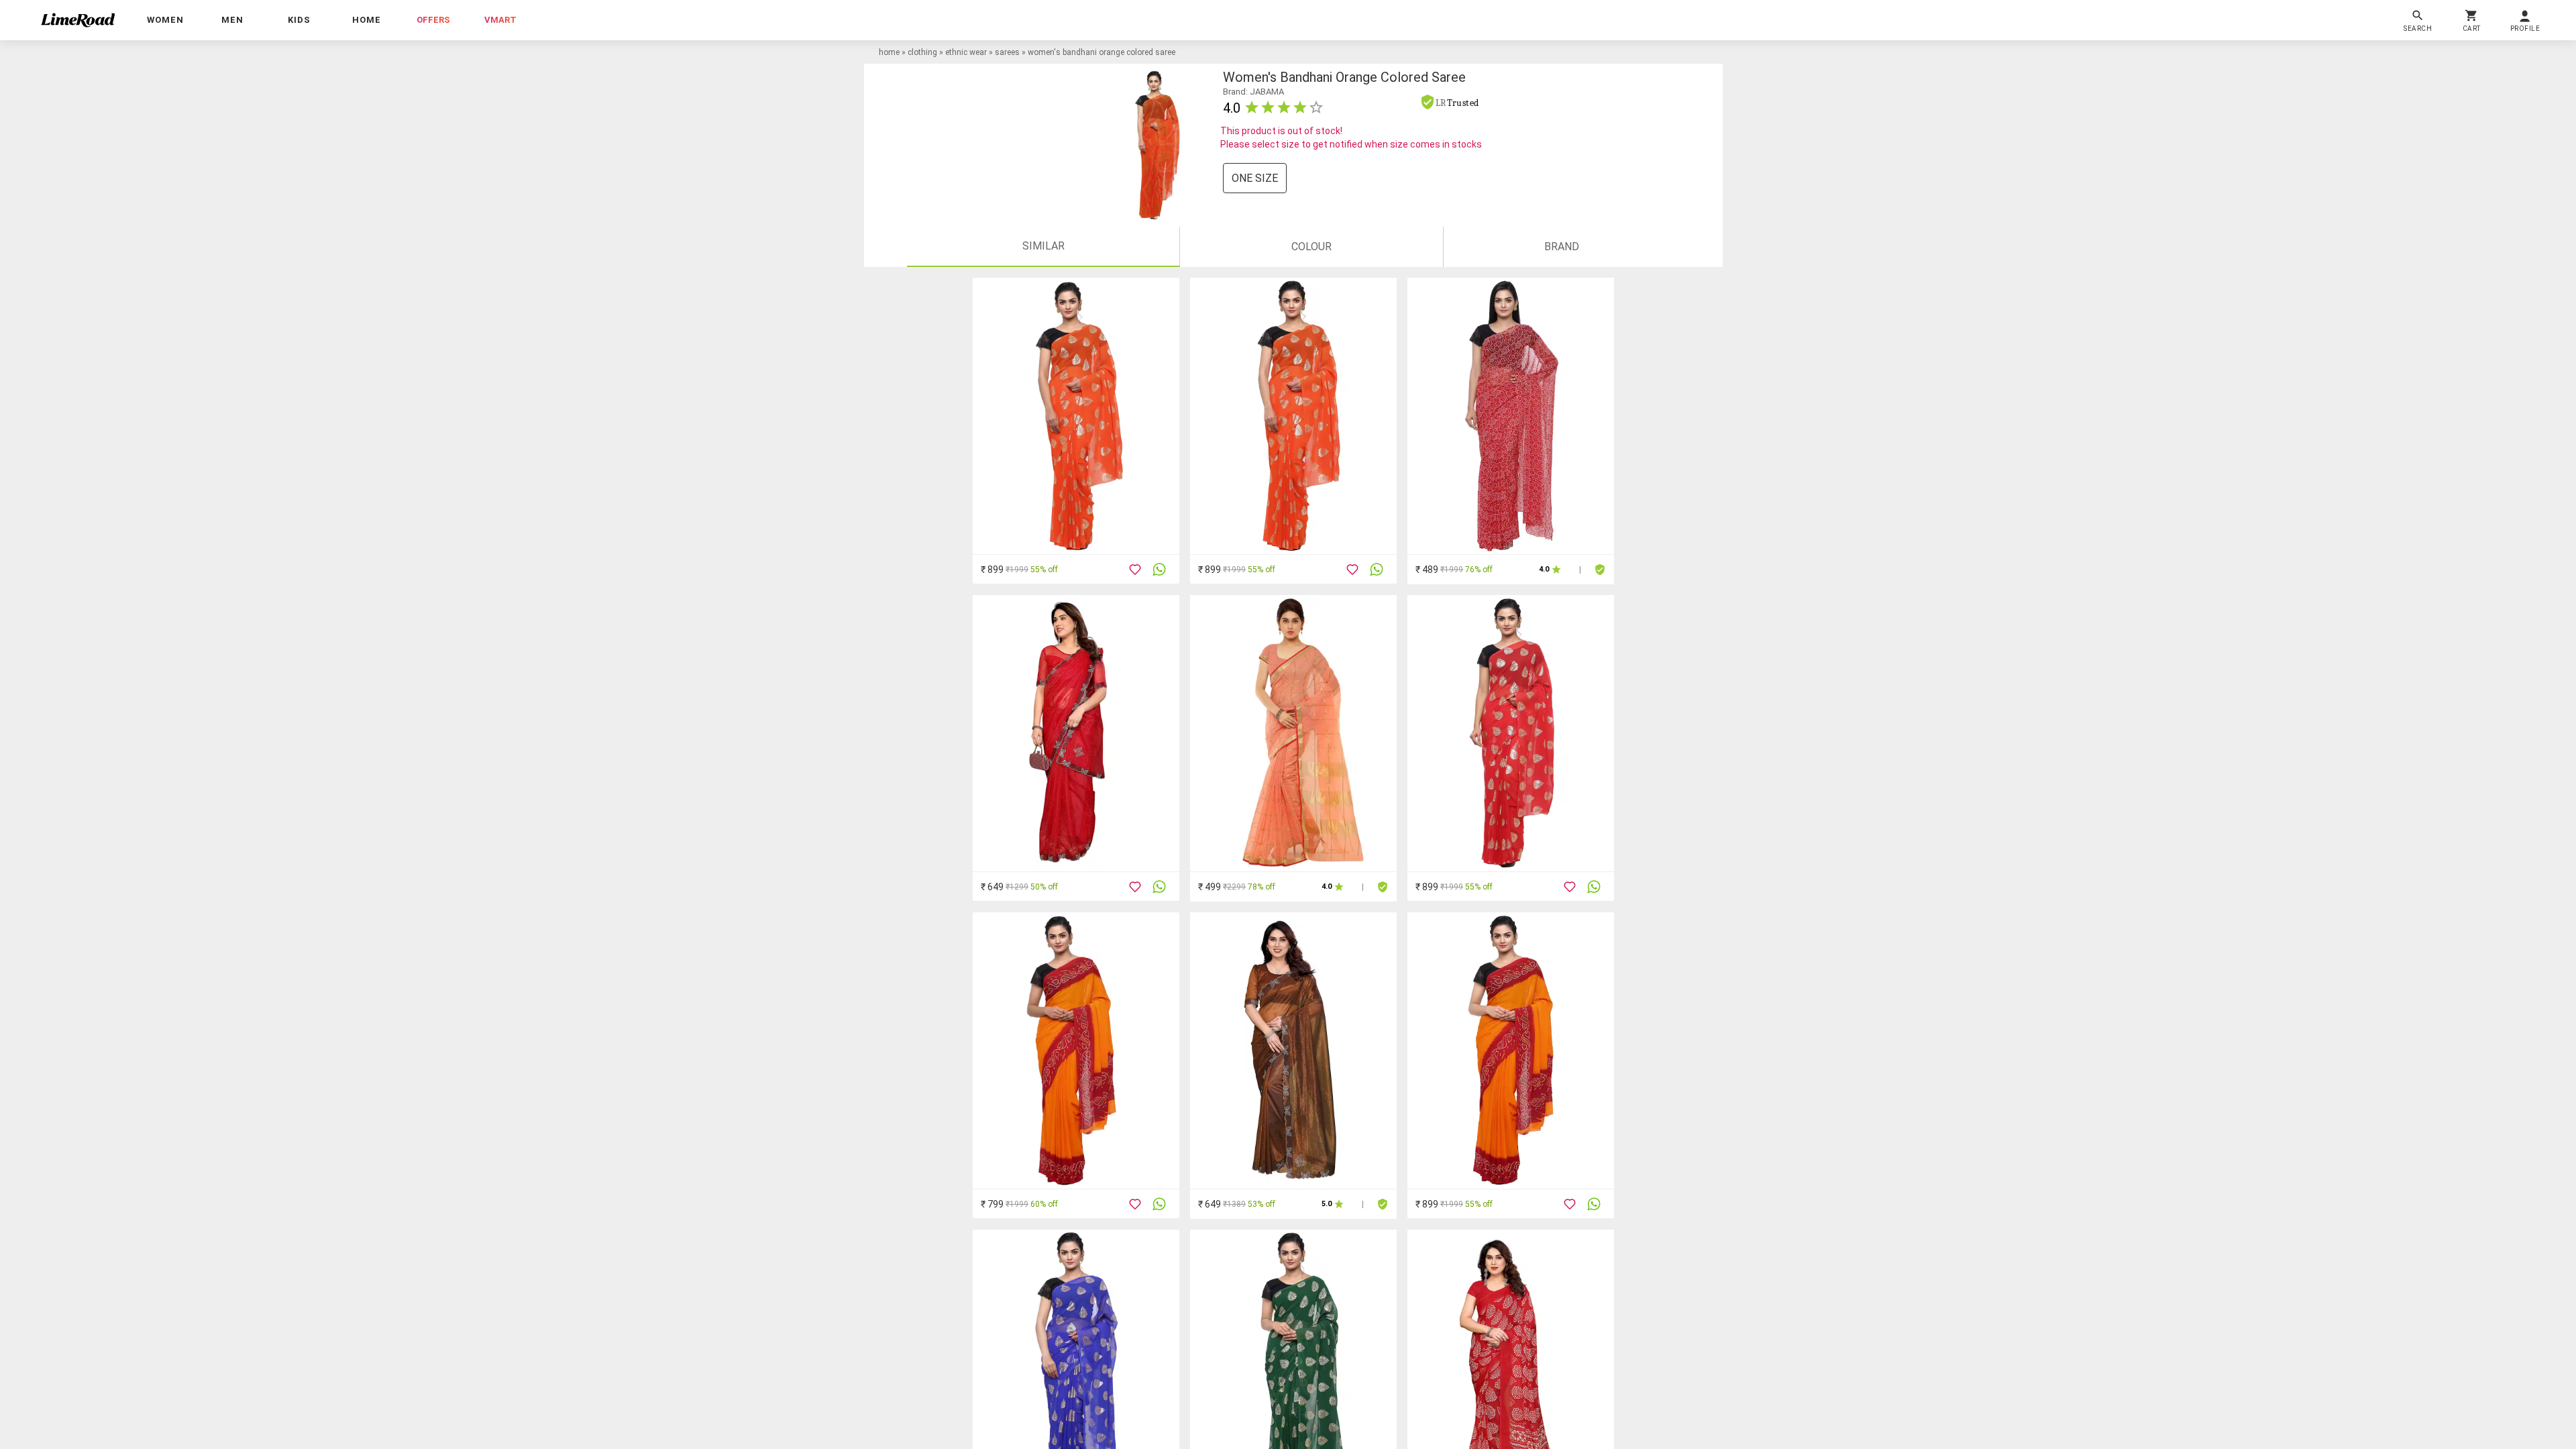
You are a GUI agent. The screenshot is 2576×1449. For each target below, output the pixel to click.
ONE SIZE (1255, 178)
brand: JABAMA (1253, 92)
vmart (500, 20)
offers (433, 20)
